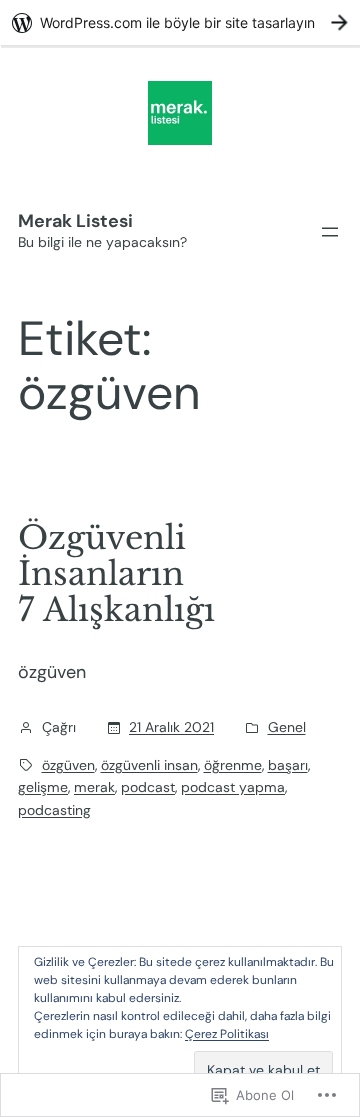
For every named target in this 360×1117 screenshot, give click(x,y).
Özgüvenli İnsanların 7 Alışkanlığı (116, 574)
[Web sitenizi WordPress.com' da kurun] (180, 22)
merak (94, 787)
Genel (287, 727)
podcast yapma (233, 787)
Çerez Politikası (227, 1034)
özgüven (68, 765)
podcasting (54, 810)
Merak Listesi (75, 221)
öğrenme (233, 765)
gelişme (43, 787)
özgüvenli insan (149, 765)
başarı (288, 765)
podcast (148, 787)
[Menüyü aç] (330, 232)
